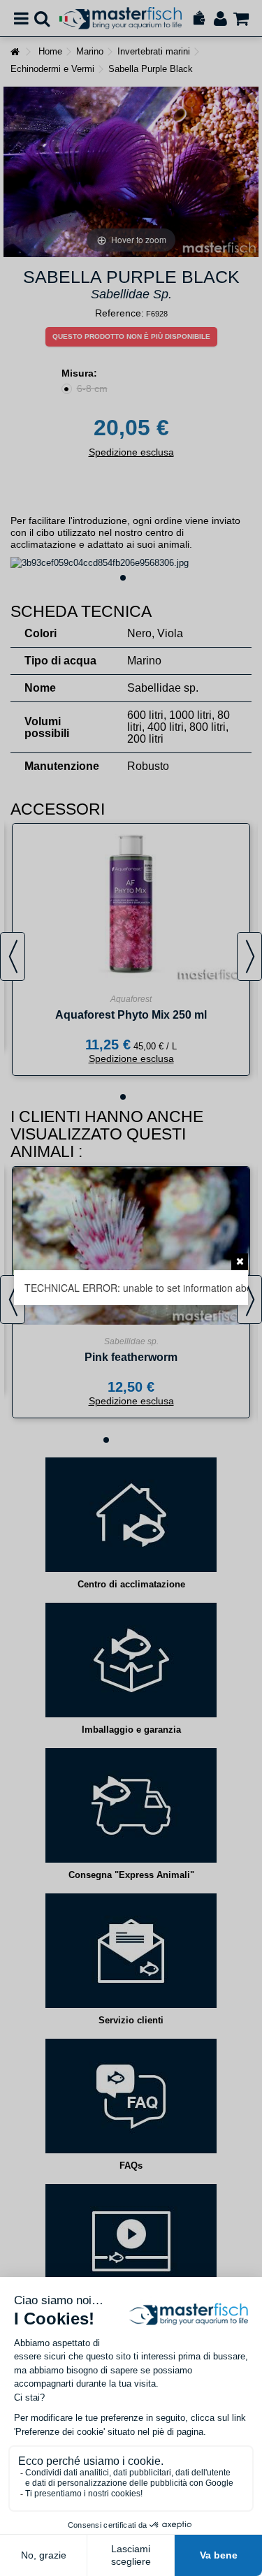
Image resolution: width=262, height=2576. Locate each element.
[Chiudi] (240, 1262)
